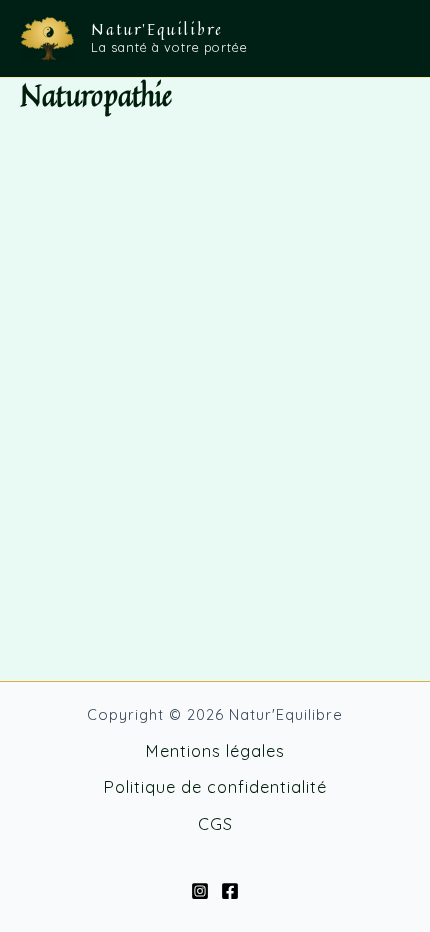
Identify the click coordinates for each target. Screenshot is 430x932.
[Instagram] (200, 891)
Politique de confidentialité (215, 787)
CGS (215, 824)
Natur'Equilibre (157, 29)
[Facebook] (230, 891)
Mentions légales (215, 751)
